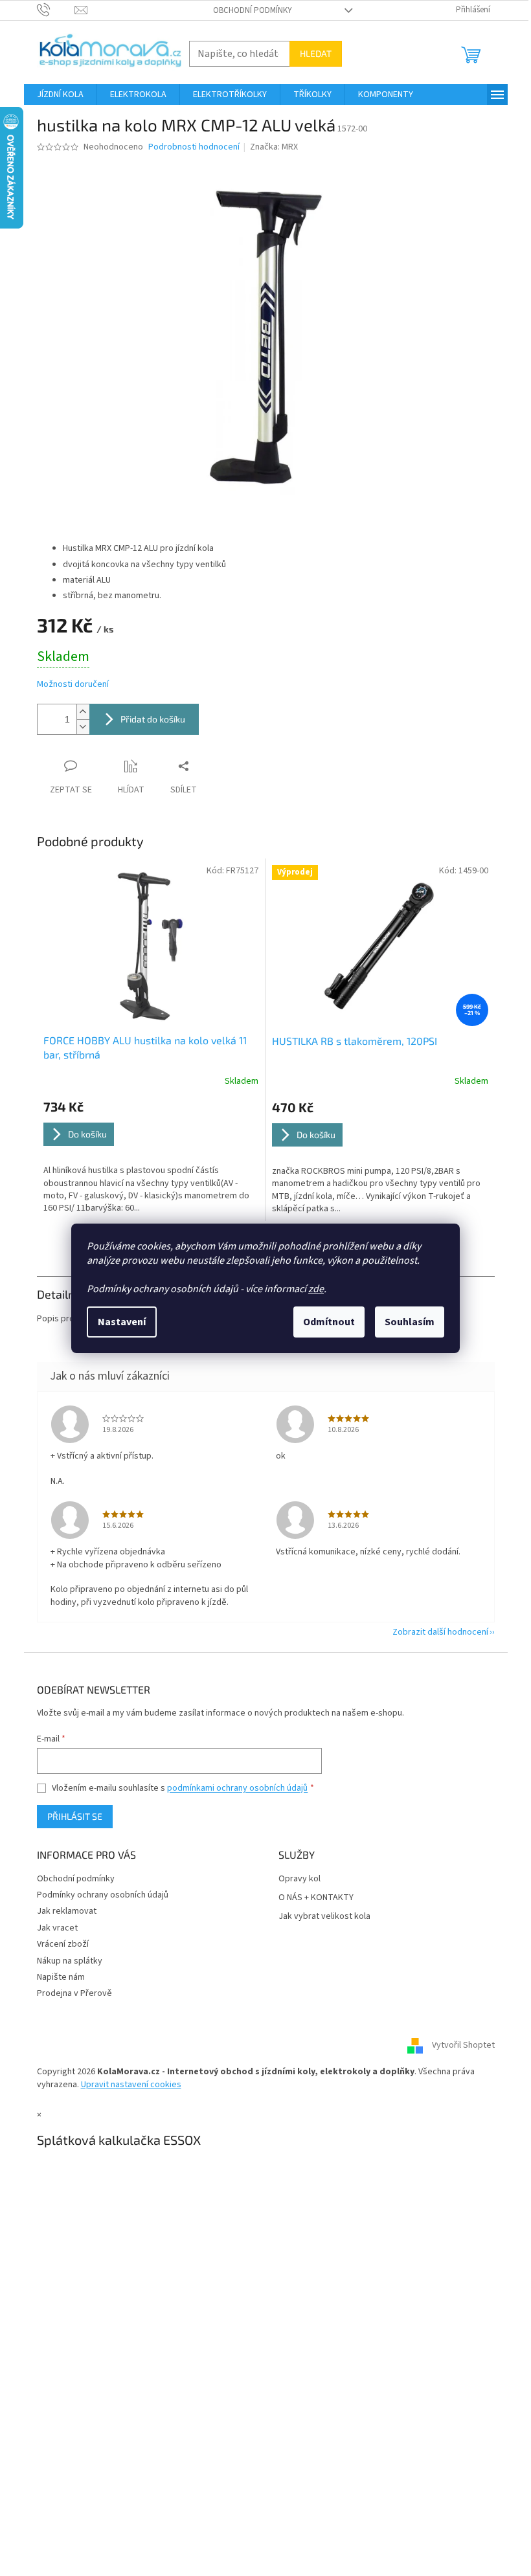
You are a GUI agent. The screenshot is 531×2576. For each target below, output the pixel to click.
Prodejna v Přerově (74, 1993)
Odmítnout (329, 1322)
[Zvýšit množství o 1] (83, 712)
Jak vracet (57, 1928)
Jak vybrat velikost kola (324, 1917)
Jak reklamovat (67, 1911)
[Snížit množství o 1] (83, 727)
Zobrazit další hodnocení (440, 1632)
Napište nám (61, 1977)
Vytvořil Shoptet (463, 2046)
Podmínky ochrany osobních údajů (103, 1895)
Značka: (274, 147)
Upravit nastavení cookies (131, 2085)
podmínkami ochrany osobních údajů (237, 1788)
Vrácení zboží (63, 1944)
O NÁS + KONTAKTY (316, 1898)
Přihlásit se (75, 1816)
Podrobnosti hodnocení (194, 147)
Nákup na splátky (70, 1961)
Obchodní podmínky (253, 10)
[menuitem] (60, 95)
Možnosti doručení (73, 685)
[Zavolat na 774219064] (56, 10)
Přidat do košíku (153, 719)
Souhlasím (410, 1322)
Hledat (316, 53)
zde (316, 1289)
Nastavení (122, 1322)
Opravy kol (299, 1879)
